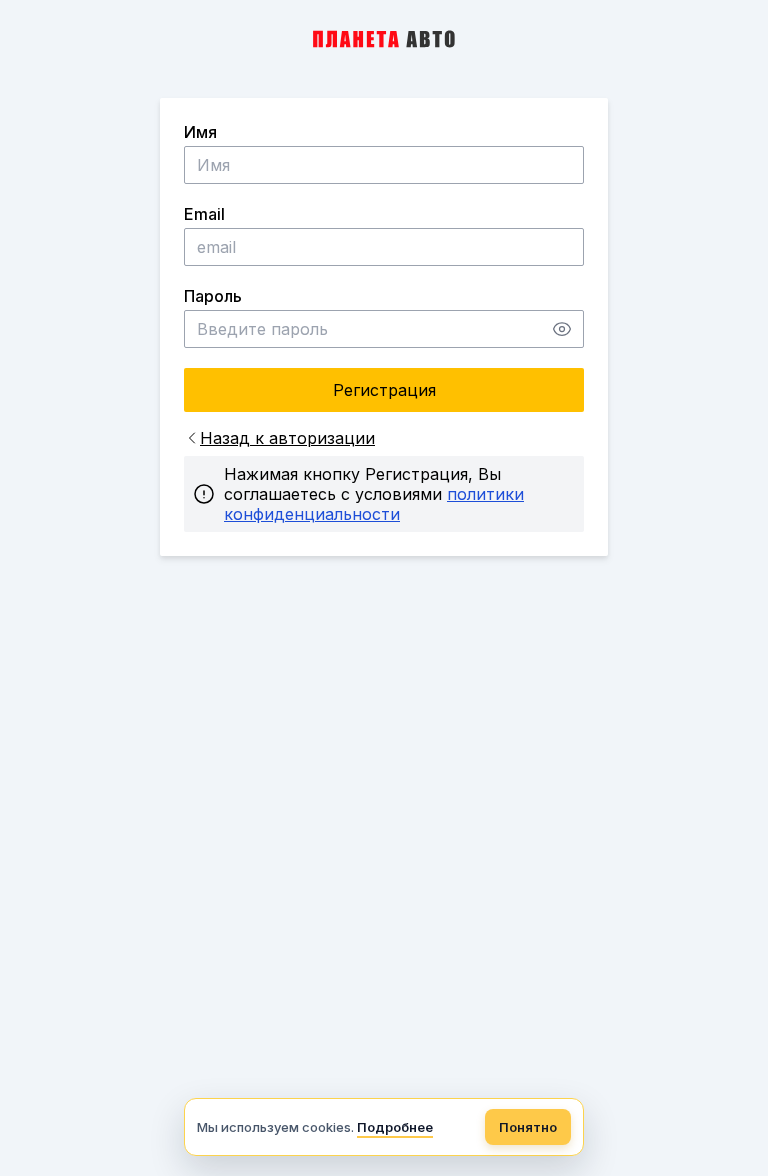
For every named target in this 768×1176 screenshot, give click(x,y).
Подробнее (395, 1127)
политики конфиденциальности (374, 504)
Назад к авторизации (287, 438)
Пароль (213, 296)
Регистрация (384, 390)
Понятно (528, 1127)
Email (204, 214)
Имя (200, 132)
